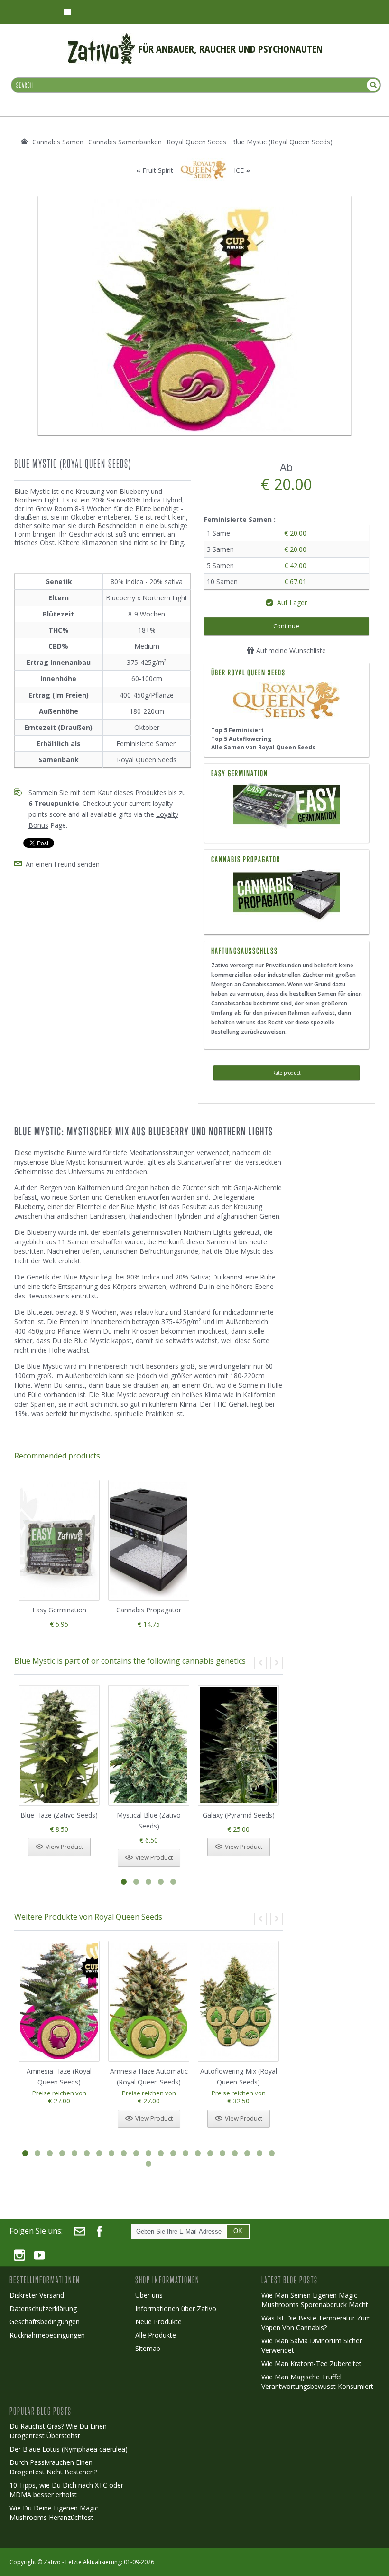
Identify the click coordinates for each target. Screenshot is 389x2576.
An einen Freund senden (63, 864)
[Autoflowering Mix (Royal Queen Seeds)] (238, 2001)
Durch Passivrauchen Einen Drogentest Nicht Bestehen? (53, 2467)
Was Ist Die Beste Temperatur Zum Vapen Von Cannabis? (316, 2323)
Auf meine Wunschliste (290, 650)
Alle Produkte (156, 2335)
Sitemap (148, 2348)
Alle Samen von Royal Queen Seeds (263, 747)
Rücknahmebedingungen (47, 2335)
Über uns (149, 2295)
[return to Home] (24, 142)
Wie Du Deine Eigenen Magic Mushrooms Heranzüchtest (54, 2513)
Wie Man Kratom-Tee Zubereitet (311, 2363)
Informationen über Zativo (176, 2308)
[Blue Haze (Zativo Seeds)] (59, 1745)
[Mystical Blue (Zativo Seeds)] (149, 1745)
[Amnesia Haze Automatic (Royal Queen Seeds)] (149, 2001)
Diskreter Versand (37, 2295)
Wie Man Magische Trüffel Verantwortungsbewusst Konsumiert (317, 2382)
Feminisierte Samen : (241, 519)
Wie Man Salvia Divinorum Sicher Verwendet (312, 2345)
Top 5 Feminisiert (237, 730)
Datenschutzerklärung (43, 2308)
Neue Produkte (158, 2322)
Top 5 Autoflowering (241, 739)
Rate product (287, 1073)
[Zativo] (101, 38)
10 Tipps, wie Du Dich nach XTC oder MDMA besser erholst (66, 2490)
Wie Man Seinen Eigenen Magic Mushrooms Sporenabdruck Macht (315, 2300)
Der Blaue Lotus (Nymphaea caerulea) (69, 2449)
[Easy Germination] (287, 807)
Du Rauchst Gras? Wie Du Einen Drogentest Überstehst (58, 2431)
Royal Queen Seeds (147, 760)
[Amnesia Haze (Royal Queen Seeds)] (59, 2001)
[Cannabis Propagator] (287, 896)
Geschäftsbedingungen (45, 2322)
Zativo (52, 2562)
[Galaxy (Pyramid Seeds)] (238, 1745)
